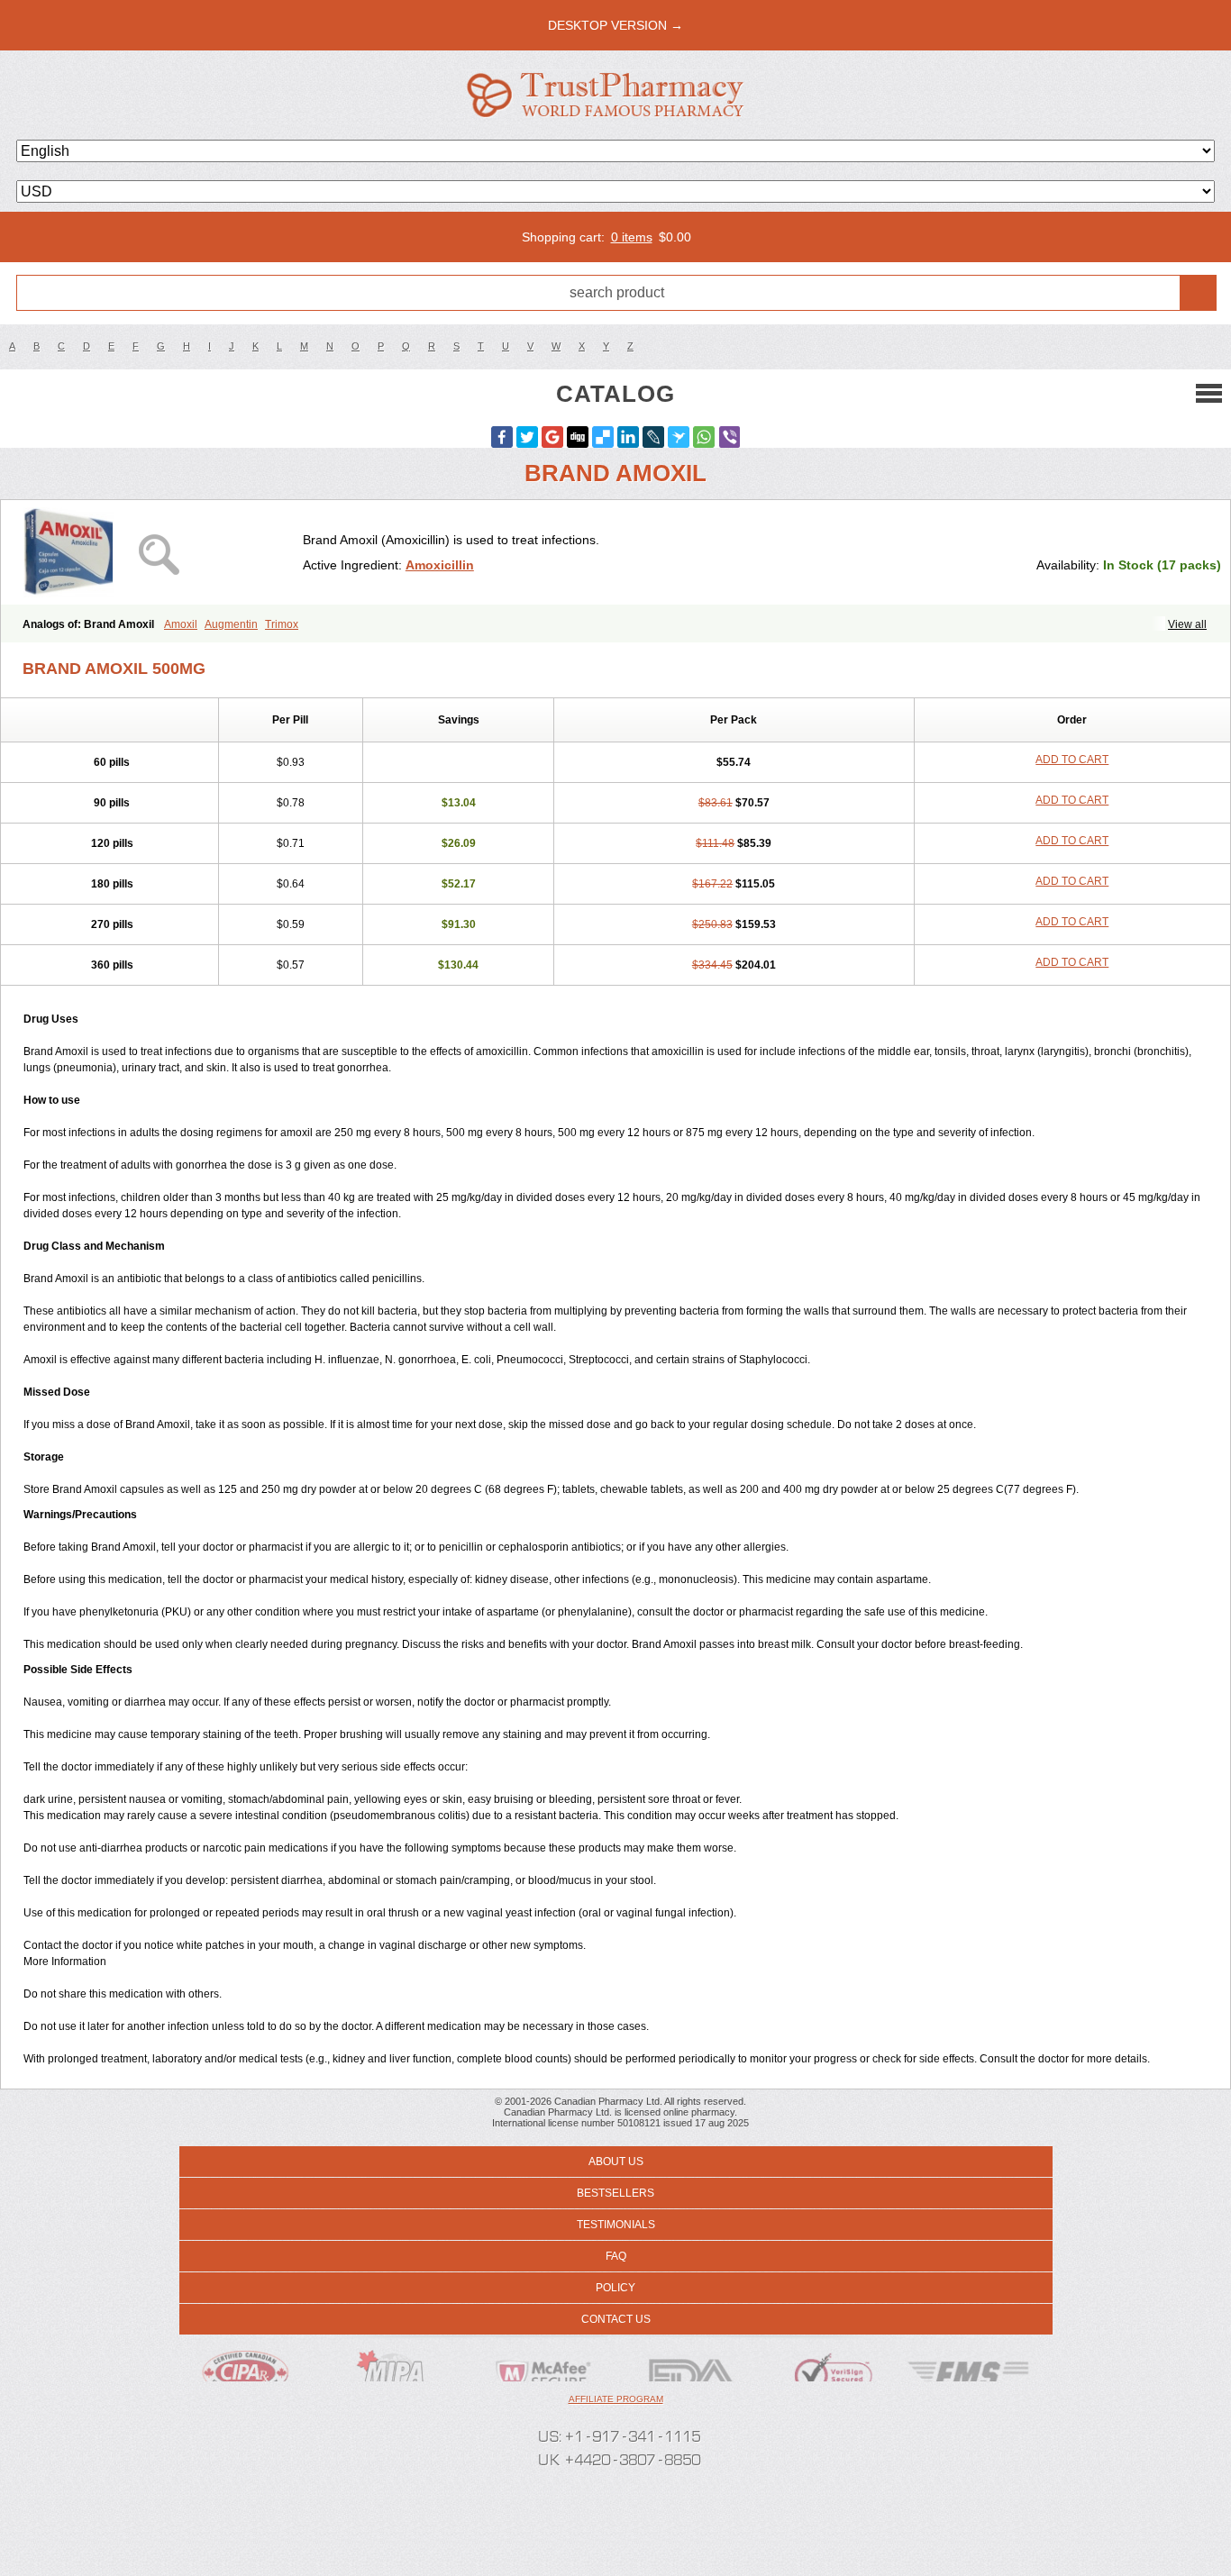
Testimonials (616, 2225)
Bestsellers (615, 2193)
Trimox (282, 624)
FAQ (616, 2256)
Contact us (616, 2319)
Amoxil (181, 624)
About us (616, 2162)
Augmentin (231, 624)
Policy (615, 2288)
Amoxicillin (440, 565)
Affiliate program (616, 2399)
